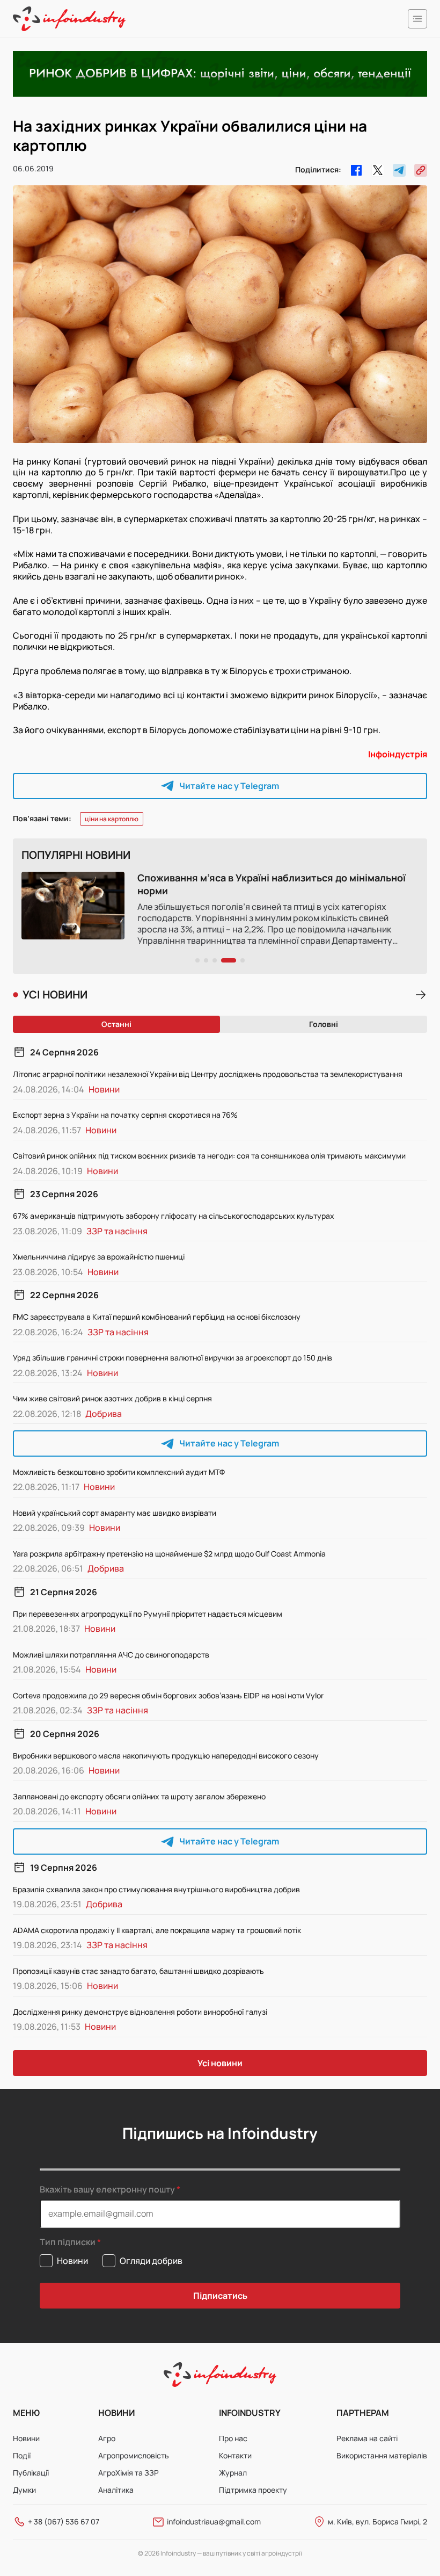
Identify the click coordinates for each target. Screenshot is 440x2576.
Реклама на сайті (367, 2438)
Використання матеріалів (382, 2455)
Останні (116, 1024)
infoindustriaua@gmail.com (214, 2521)
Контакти (235, 2455)
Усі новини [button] (220, 2063)
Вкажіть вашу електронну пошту (107, 2189)
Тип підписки (68, 2242)
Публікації (31, 2473)
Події (22, 2455)
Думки (24, 2490)
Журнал (233, 2473)
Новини (26, 2438)
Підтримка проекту (253, 2490)
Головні (324, 1024)
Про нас (233, 2438)
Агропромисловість (134, 2455)
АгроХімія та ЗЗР (129, 2473)
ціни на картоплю (112, 819)
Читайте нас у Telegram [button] (229, 786)
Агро (107, 2438)
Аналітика (116, 2490)
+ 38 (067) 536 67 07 (64, 2521)
